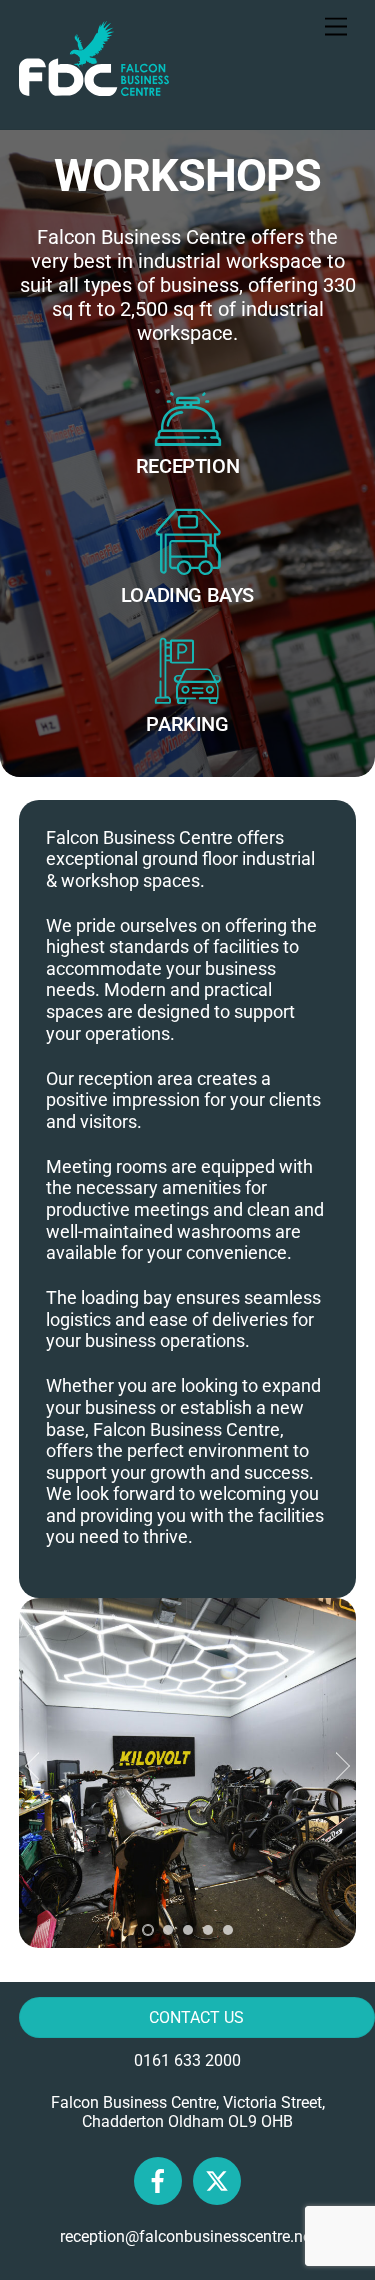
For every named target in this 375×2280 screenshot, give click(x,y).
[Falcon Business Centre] (94, 87)
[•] (148, 1930)
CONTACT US (196, 2017)
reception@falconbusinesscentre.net (188, 2236)
